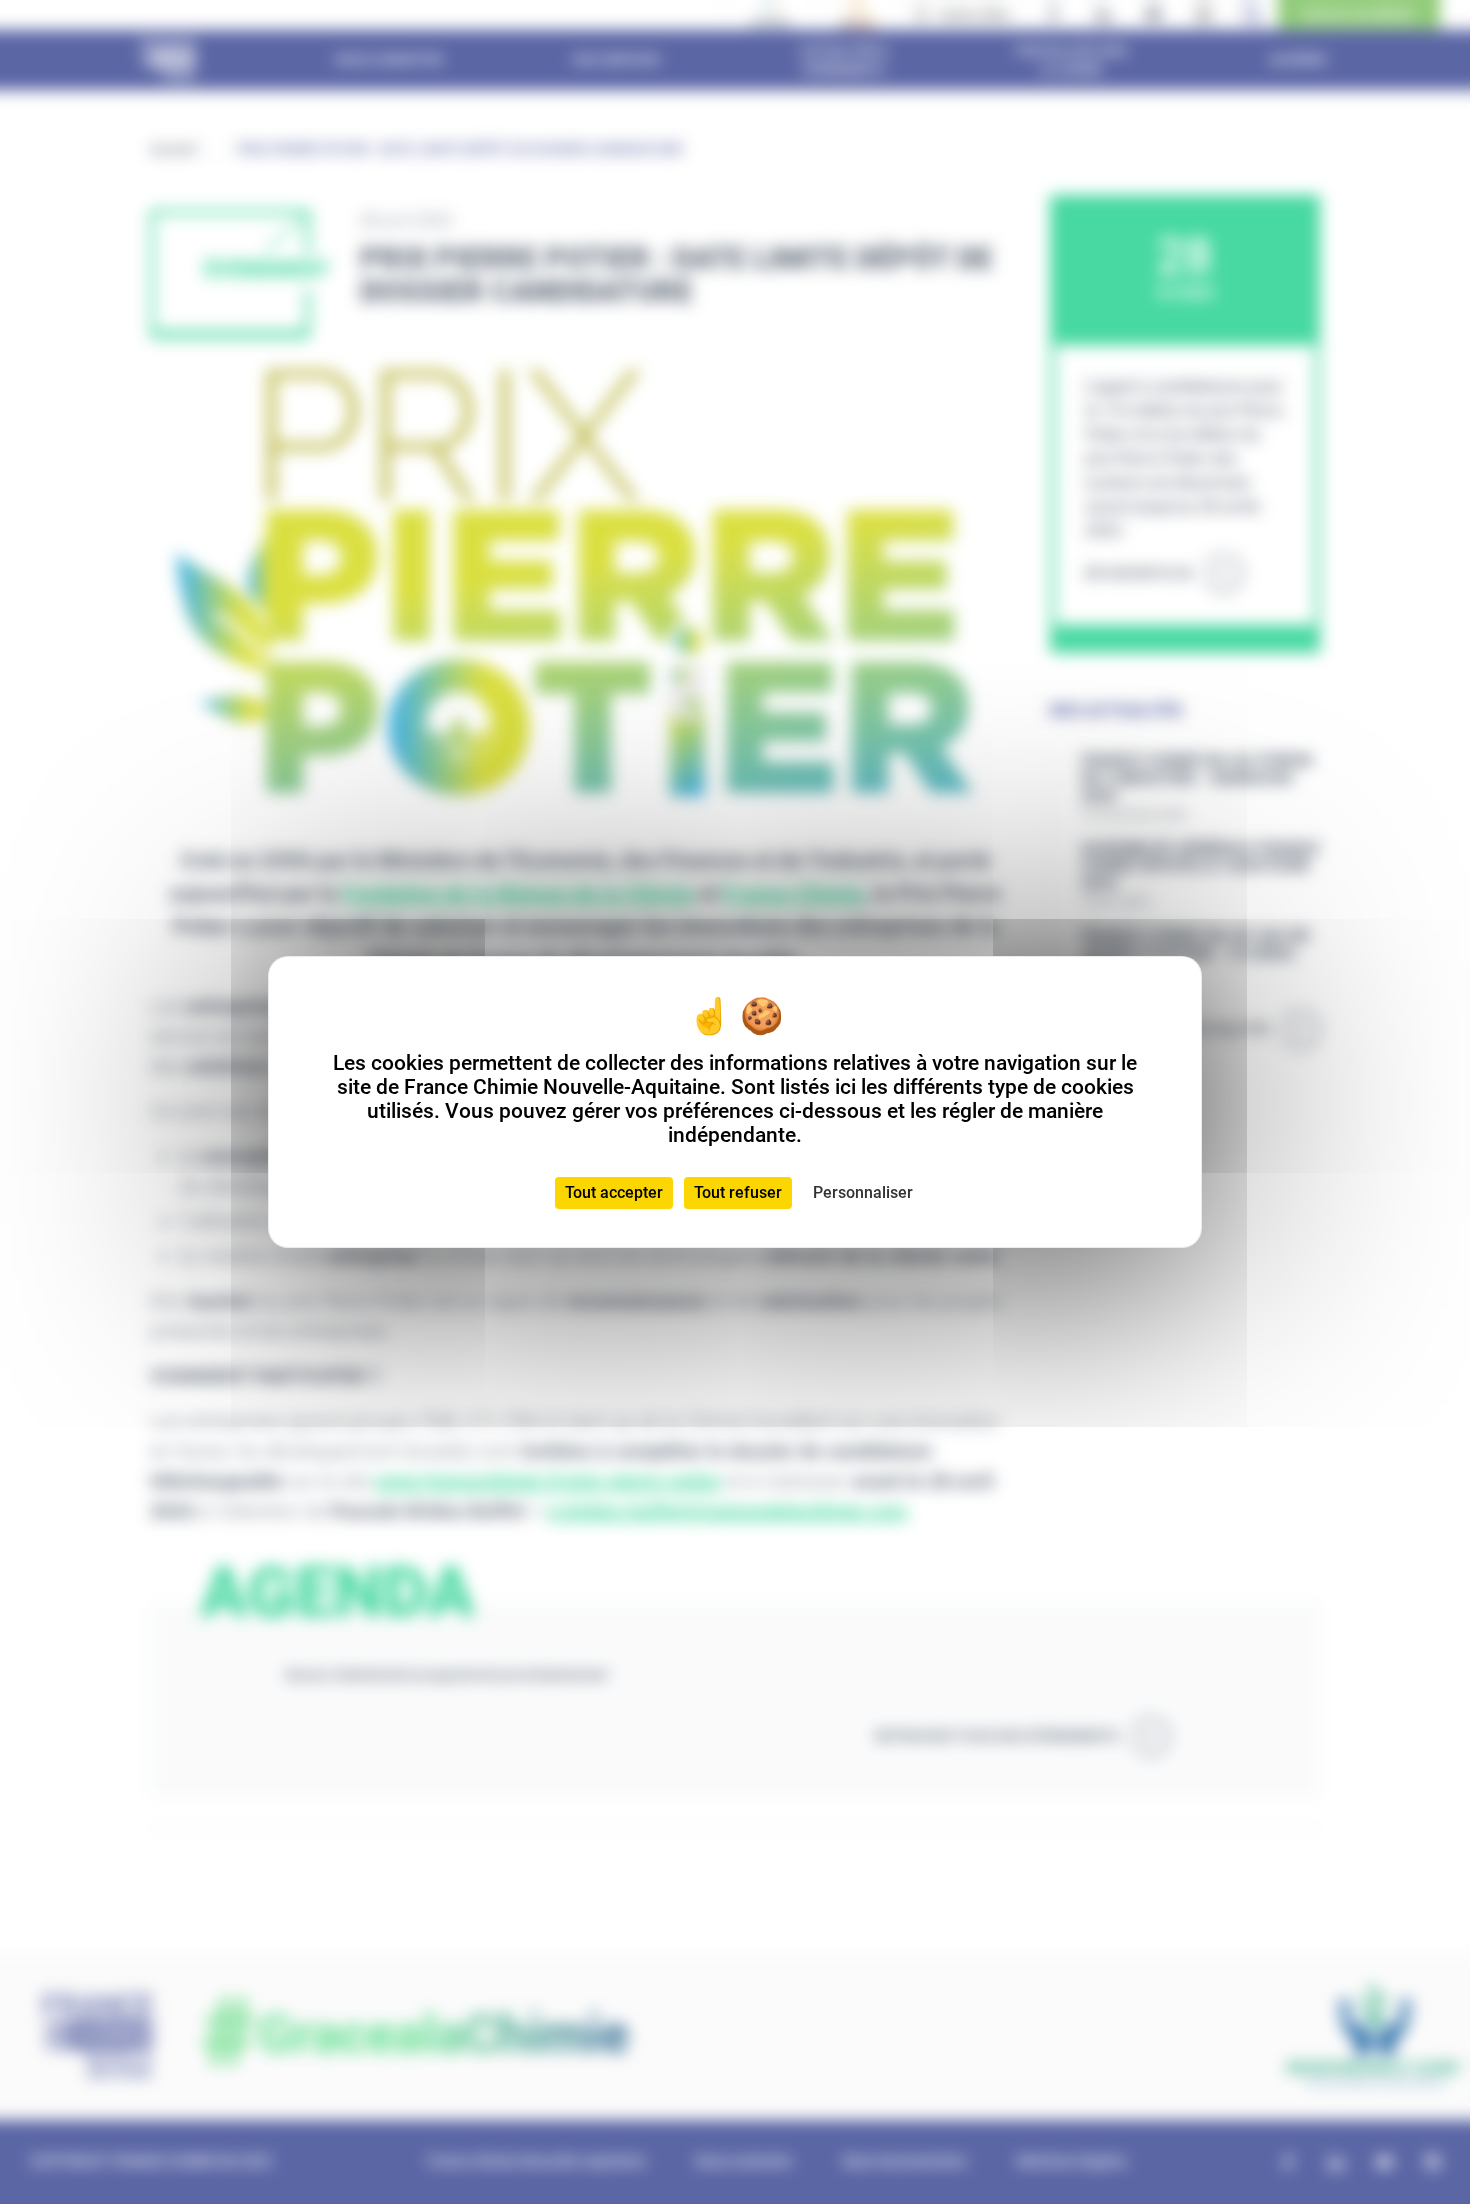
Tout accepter (614, 1192)
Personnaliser (863, 1192)
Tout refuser (738, 1192)
